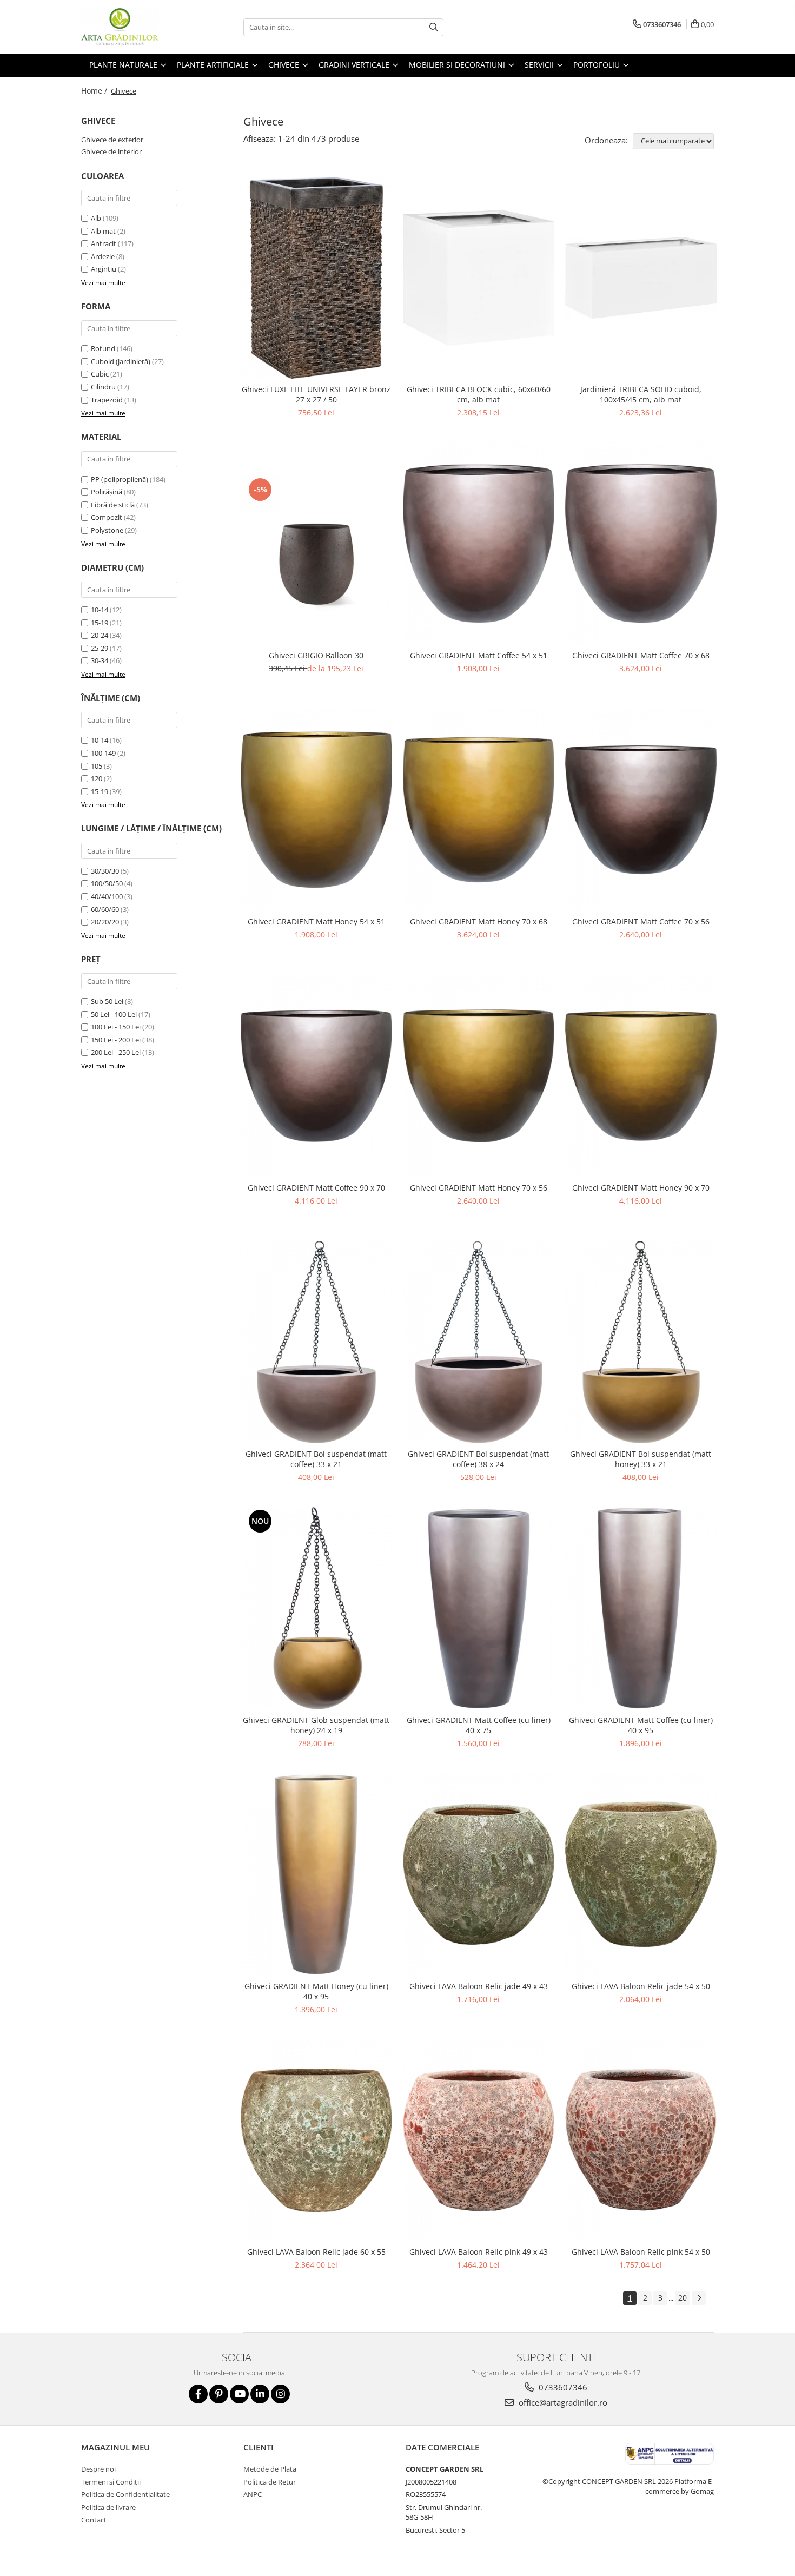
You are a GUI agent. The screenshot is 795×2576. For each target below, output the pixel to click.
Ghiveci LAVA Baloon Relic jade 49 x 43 (479, 1986)
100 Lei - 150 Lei (116, 1027)
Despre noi (98, 2469)
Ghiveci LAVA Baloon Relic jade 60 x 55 (316, 2252)
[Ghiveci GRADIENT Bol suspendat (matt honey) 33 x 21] (641, 1342)
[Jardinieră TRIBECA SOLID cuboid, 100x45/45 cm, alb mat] (641, 278)
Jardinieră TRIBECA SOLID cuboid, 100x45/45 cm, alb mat (641, 394)
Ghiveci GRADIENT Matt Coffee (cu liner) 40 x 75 (479, 1725)
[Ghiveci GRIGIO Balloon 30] (316, 544)
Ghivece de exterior (112, 140)
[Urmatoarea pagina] (699, 2298)
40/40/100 (107, 896)
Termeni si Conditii (111, 2482)
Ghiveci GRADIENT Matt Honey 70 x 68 (479, 922)
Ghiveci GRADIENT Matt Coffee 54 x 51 (479, 655)
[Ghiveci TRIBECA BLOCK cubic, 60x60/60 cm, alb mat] (479, 278)
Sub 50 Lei (107, 1001)
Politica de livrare (108, 2507)
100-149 (103, 753)
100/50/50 (107, 883)
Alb (96, 218)
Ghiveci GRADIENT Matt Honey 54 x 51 (316, 922)
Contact (94, 2520)
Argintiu (104, 269)
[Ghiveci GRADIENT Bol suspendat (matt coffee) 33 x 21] (316, 1342)
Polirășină (107, 492)
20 (683, 2298)
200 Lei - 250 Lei (116, 1052)
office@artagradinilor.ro (562, 2402)
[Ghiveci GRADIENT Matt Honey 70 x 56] (479, 1076)
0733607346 (562, 2387)
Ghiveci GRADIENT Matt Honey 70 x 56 (479, 1188)
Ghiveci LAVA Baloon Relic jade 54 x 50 (641, 1986)
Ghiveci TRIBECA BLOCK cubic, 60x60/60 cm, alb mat (479, 394)
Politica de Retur (270, 2482)
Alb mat (103, 231)
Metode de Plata (270, 2469)
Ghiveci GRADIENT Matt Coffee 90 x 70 (316, 1188)
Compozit (107, 517)
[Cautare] (434, 27)
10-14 (100, 610)
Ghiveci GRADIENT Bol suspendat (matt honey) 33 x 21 (641, 1459)
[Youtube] (239, 2394)
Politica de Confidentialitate (125, 2494)
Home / (95, 91)
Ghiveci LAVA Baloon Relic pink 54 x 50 (641, 2252)
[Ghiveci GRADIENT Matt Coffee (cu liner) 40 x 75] (479, 1608)
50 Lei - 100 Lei (114, 1014)
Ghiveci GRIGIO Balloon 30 (316, 655)
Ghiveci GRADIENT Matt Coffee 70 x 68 (641, 655)
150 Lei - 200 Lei (116, 1040)
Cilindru (103, 387)
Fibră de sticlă (113, 505)
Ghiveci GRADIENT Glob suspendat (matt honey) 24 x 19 (316, 1725)
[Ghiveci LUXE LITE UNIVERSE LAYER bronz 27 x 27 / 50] (316, 278)
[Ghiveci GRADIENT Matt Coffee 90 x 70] (316, 1076)
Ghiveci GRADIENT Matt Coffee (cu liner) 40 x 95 (641, 1725)
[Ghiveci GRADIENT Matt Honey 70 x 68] (479, 810)
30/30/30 (105, 871)
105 (97, 766)
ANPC (253, 2494)
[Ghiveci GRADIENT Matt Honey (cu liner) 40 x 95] (316, 1874)
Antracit (104, 243)
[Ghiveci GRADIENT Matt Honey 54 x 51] (316, 810)
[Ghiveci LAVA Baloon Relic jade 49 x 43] (479, 1874)
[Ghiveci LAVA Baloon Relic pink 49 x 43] (479, 2141)
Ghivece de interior (111, 151)
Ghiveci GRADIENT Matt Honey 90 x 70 (641, 1188)
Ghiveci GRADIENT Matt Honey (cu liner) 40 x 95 (316, 1991)
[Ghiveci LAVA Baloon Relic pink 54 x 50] (641, 2141)
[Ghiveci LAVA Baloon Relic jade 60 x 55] (316, 2141)
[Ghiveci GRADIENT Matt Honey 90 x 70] (641, 1076)
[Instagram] (280, 2394)
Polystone (107, 530)
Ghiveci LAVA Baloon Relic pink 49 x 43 (479, 2252)
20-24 (100, 635)
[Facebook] (198, 2394)
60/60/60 (105, 909)
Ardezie (103, 256)
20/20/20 (105, 922)
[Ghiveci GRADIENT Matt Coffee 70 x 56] (641, 810)
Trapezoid (107, 400)
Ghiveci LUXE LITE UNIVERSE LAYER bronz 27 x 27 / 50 (316, 394)
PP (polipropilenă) (120, 479)
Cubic (100, 374)
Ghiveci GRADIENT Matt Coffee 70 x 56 (641, 922)
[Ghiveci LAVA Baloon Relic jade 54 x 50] (641, 1874)
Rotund (103, 348)
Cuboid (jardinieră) (121, 361)
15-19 (100, 623)
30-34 (100, 660)
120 (97, 778)
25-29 (100, 648)
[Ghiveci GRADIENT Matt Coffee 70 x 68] (641, 544)
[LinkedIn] (260, 2394)
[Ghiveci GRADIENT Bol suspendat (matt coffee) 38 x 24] (479, 1342)
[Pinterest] (219, 2394)
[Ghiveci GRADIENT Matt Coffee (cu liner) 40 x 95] (641, 1608)
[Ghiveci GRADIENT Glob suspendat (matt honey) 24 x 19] (316, 1608)
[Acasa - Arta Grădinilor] (135, 27)
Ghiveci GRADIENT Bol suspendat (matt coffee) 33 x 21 (316, 1459)
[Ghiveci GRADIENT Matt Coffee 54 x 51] (479, 544)
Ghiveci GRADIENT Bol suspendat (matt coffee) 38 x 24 (478, 1459)
